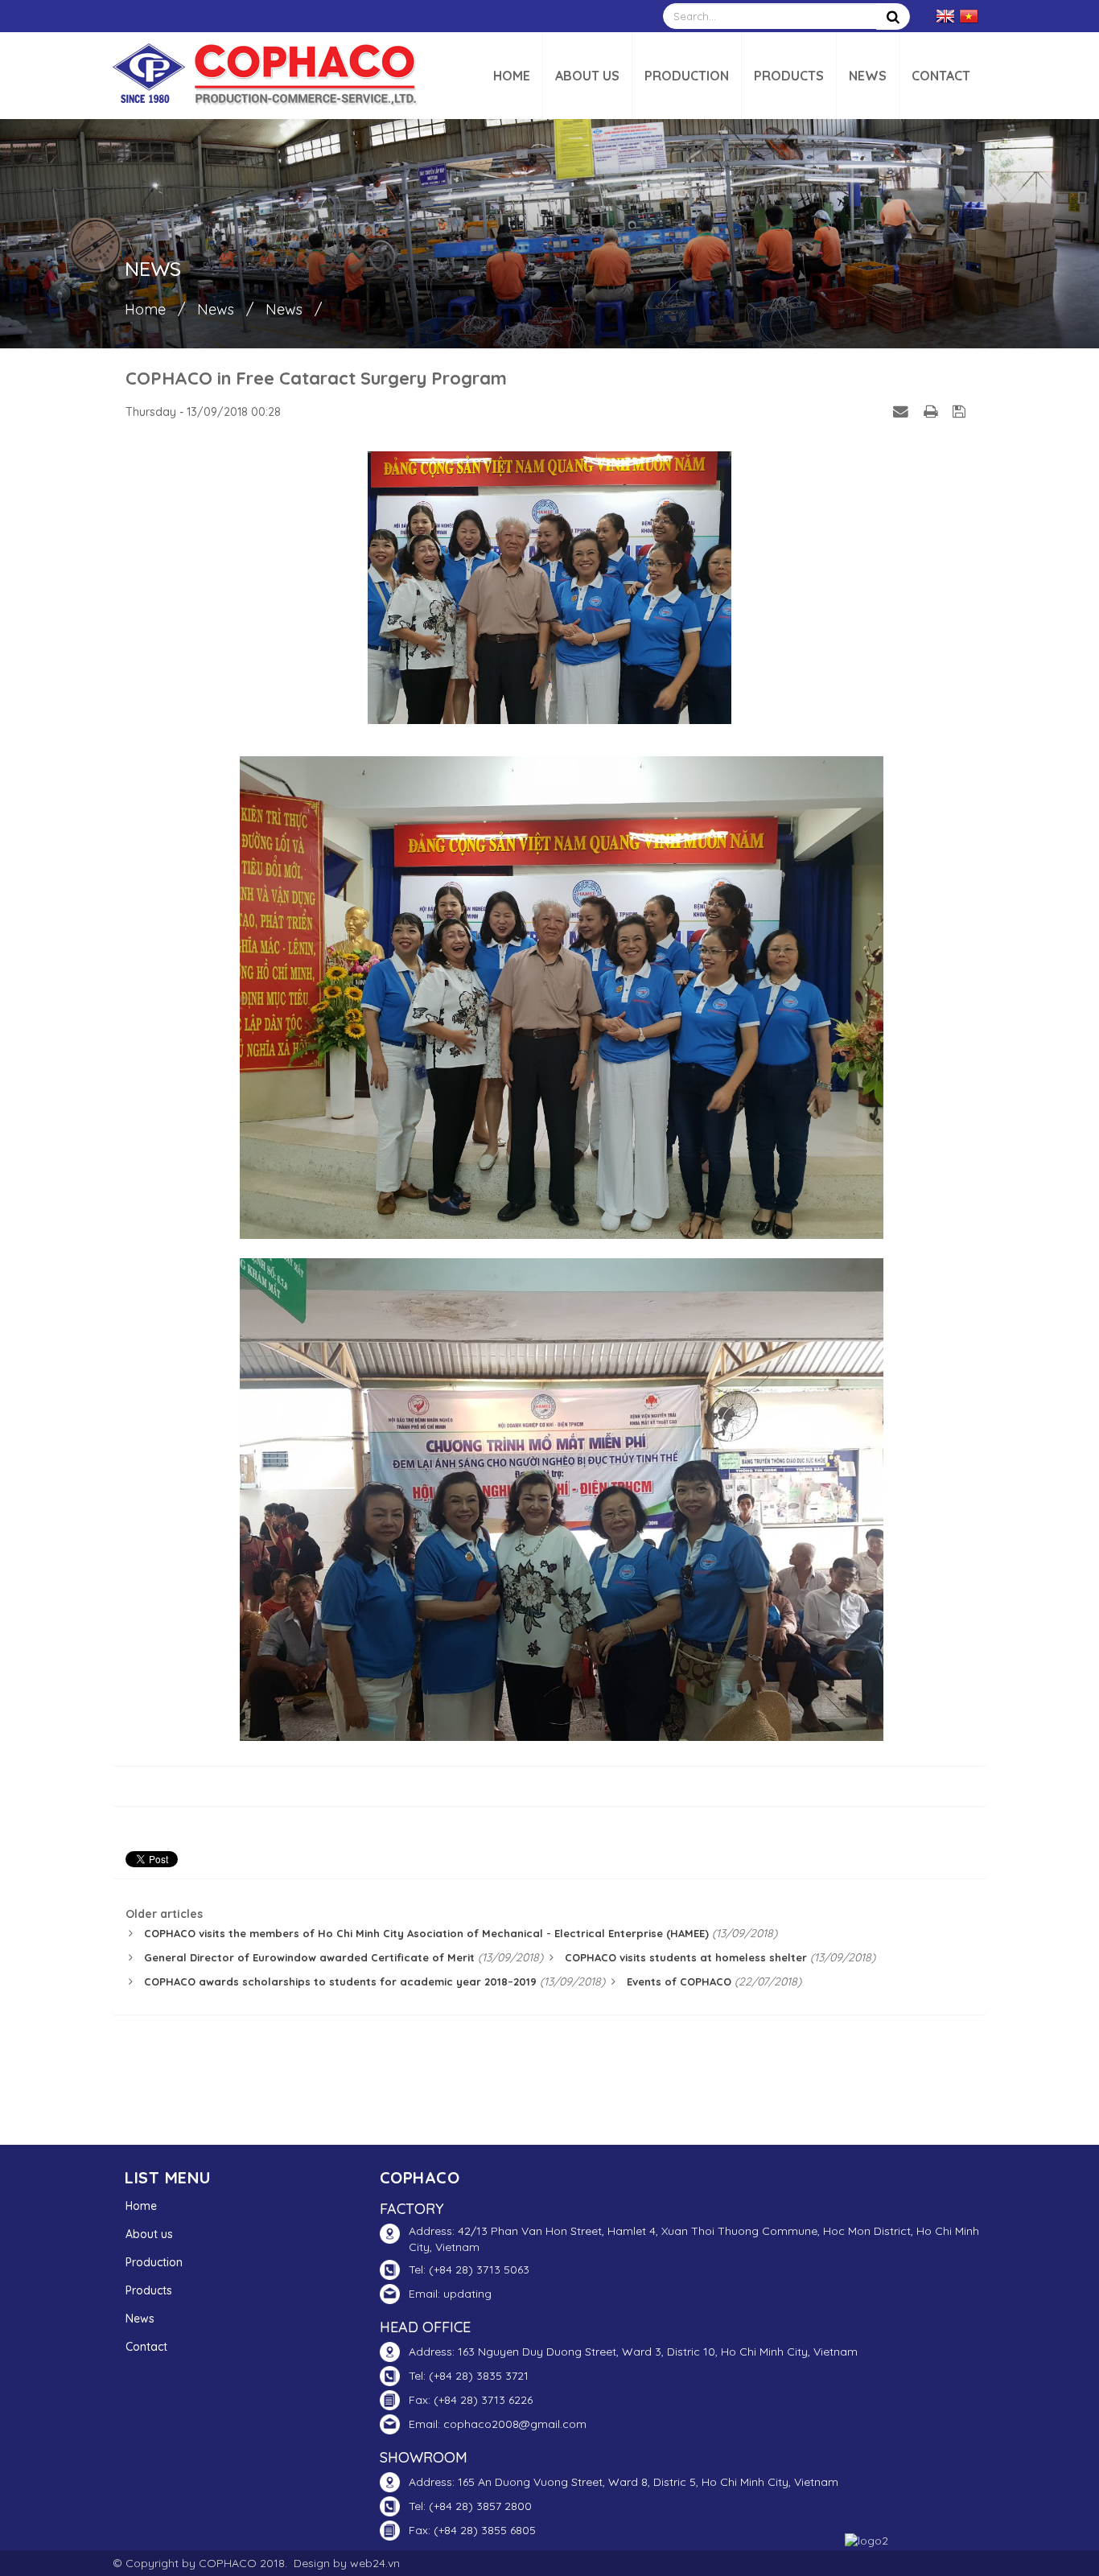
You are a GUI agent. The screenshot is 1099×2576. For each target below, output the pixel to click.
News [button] (868, 76)
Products (149, 2290)
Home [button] (512, 76)
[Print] (932, 411)
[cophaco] (265, 75)
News (140, 2319)
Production (154, 2262)
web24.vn (375, 2563)
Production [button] (687, 76)
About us (149, 2234)
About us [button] (587, 76)
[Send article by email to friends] (903, 411)
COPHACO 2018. (243, 2563)
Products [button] (789, 76)
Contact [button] (941, 76)
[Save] (961, 411)
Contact (146, 2347)
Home (141, 2206)
